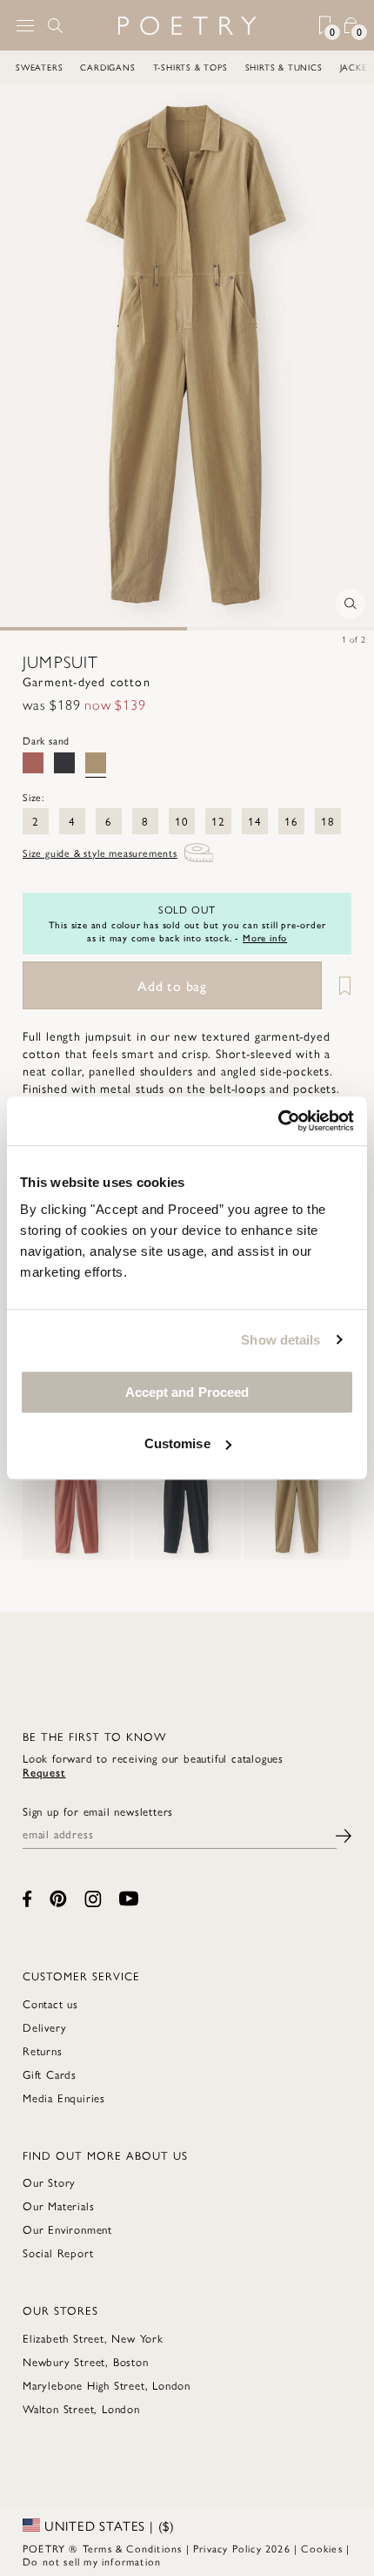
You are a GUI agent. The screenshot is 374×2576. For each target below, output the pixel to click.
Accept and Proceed (187, 1392)
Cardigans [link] (107, 67)
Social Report (58, 2252)
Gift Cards (50, 2074)
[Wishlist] (338, 985)
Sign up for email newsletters (98, 1811)
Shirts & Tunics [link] (284, 67)
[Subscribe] (344, 1834)
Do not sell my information (92, 2561)
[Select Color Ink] (64, 763)
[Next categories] (360, 67)
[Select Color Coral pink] (33, 763)
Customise (177, 1443)
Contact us (50, 2003)
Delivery (44, 2027)
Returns (43, 2050)
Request (44, 1772)
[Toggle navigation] (25, 26)
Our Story (49, 2182)
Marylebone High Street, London (107, 2385)
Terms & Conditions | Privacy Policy (172, 2548)
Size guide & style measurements (100, 853)
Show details (280, 1340)
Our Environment (67, 2229)
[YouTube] (129, 1898)
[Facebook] (27, 1899)
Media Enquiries (64, 2097)
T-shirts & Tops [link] (190, 67)
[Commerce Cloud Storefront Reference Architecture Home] (187, 26)
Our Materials (58, 2205)
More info (265, 937)
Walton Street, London (81, 2408)
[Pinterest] (58, 1898)
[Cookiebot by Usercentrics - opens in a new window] (278, 1121)
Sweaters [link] (39, 67)
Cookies (321, 2548)
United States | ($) (107, 2525)
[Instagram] (93, 1899)
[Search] (56, 25)
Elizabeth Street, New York (93, 2338)
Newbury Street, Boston (86, 2361)
